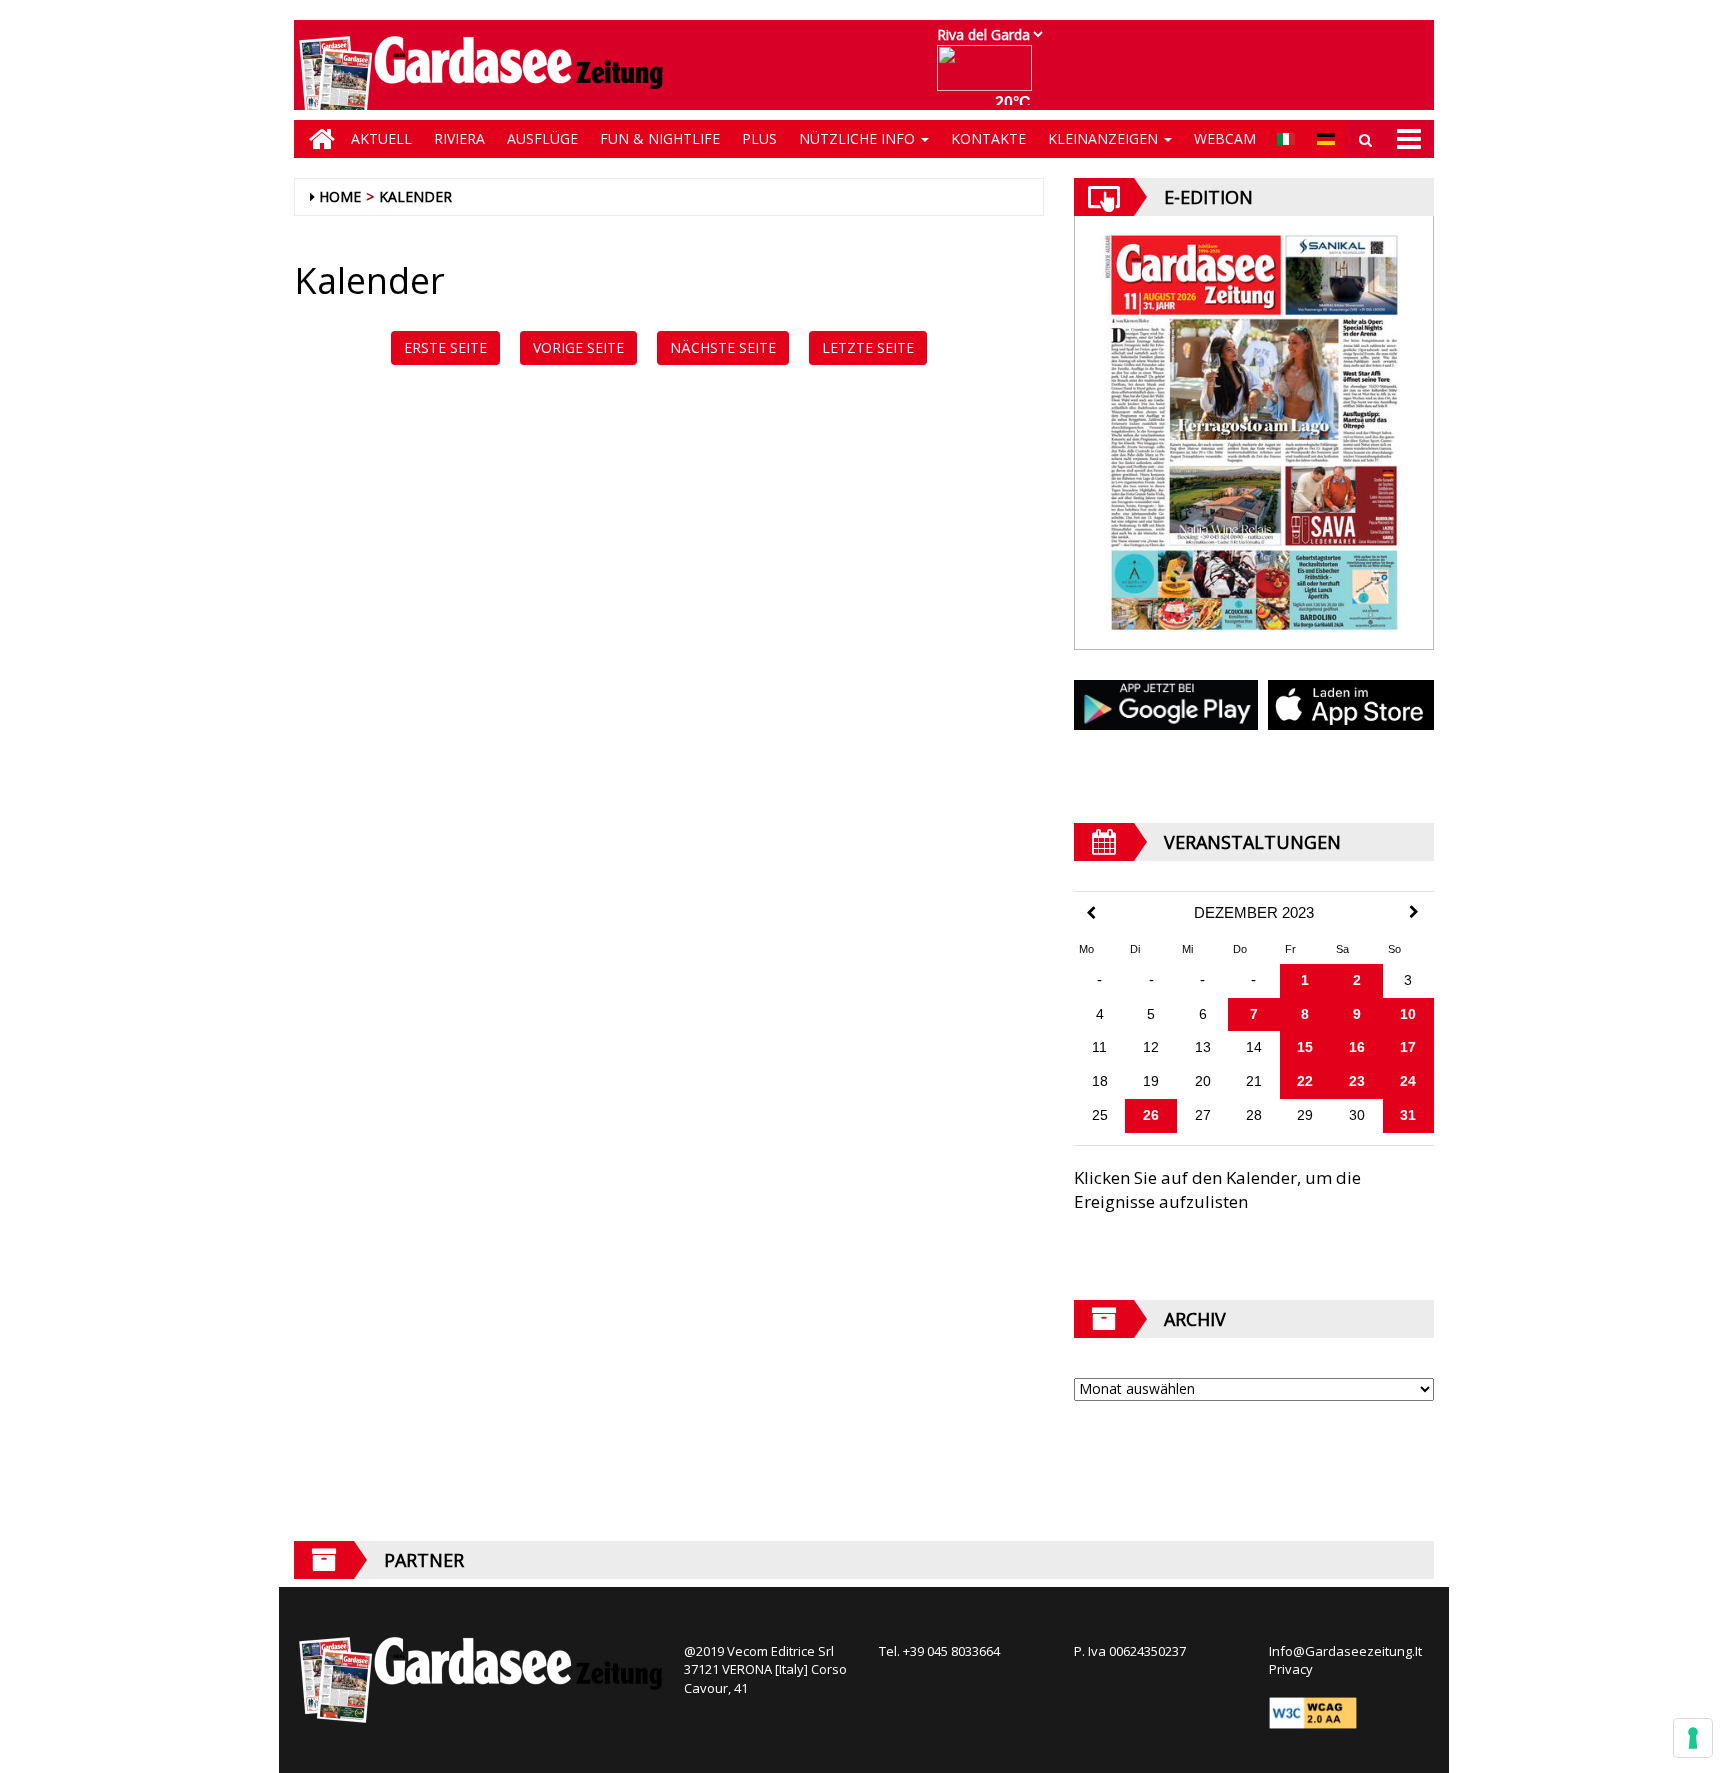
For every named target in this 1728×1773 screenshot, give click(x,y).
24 (1408, 1081)
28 (1254, 1115)
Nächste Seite (723, 347)
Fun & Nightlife (660, 138)
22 (1305, 1081)
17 (1408, 1047)
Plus (759, 138)
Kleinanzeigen (1105, 138)
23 (1357, 1081)
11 (1099, 1047)
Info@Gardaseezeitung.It (1345, 1651)
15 (1305, 1047)
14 (1254, 1047)
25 (1100, 1115)
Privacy (1291, 1669)
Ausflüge (542, 138)
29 (1305, 1115)
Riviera (459, 138)
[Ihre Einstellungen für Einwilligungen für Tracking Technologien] (1693, 1738)
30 (1357, 1115)
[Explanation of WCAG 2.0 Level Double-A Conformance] (1313, 1712)
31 (1408, 1115)
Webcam (1225, 138)
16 (1357, 1047)
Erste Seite (445, 347)
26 (1151, 1115)
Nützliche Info (859, 138)
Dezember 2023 (1254, 913)
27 (1203, 1115)
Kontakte (988, 138)
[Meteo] (989, 77)
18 (1100, 1081)
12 (1151, 1047)
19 (1151, 1081)
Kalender (415, 196)
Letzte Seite (868, 347)
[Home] (317, 139)
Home (340, 196)
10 (1408, 1014)
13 (1203, 1047)
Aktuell (381, 138)
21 (1254, 1081)
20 (1203, 1081)
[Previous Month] (1091, 913)
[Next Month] (1414, 912)
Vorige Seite (578, 347)
